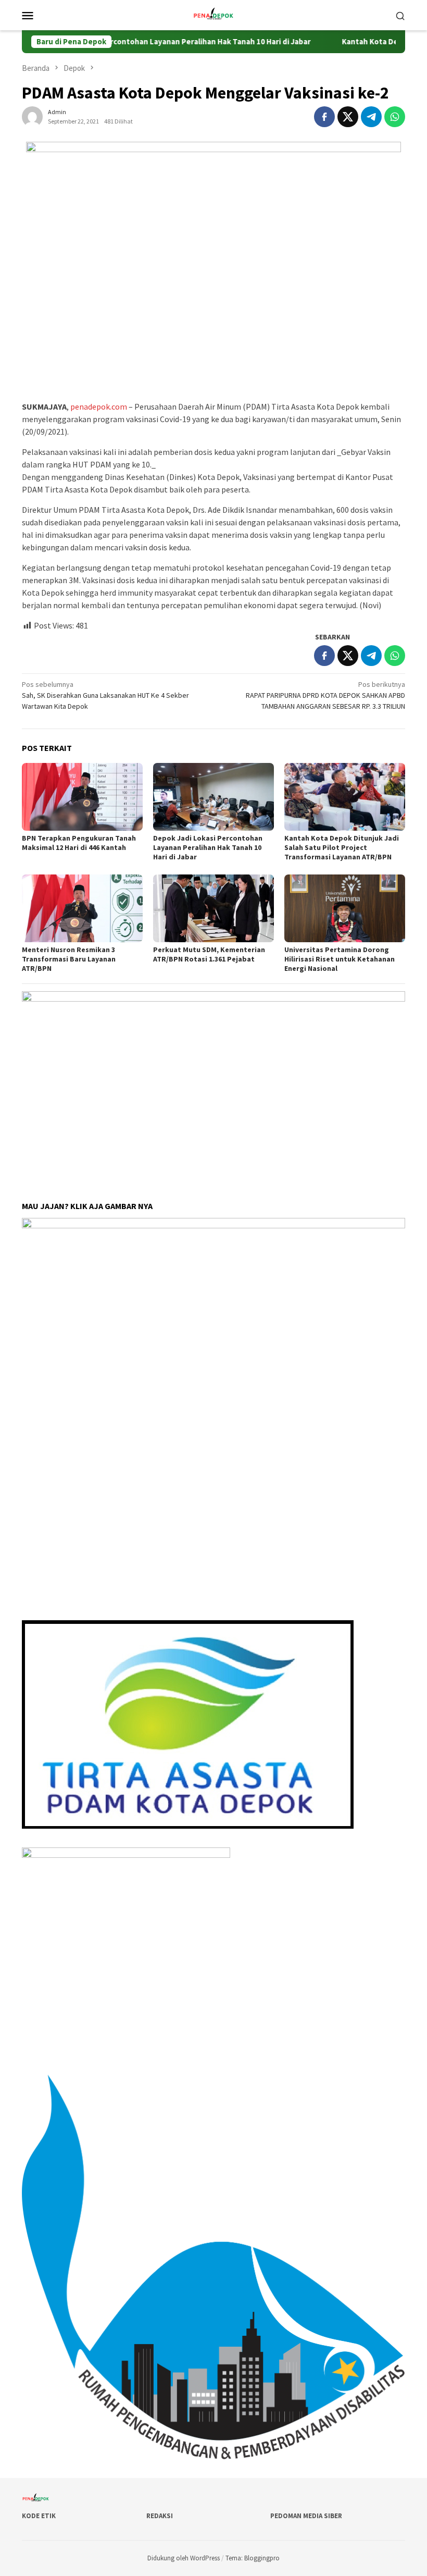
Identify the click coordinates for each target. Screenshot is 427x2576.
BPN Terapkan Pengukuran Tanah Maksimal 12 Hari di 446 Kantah (79, 843)
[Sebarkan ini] (324, 117)
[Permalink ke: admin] (32, 116)
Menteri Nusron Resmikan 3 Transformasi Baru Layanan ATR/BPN (69, 959)
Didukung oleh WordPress (184, 2558)
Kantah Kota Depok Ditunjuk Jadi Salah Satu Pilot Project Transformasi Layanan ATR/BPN (342, 847)
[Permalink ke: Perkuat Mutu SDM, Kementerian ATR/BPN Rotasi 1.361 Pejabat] (213, 908)
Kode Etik (39, 2516)
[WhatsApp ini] (395, 117)
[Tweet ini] (348, 117)
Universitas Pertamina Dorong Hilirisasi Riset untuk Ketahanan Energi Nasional (340, 959)
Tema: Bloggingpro (253, 2558)
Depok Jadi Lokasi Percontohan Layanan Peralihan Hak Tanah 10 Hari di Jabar (208, 847)
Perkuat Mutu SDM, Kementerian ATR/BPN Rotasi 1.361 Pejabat (209, 954)
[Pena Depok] (213, 14)
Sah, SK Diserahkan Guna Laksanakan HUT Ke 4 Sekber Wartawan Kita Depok (105, 695)
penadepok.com (99, 406)
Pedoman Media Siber (306, 2516)
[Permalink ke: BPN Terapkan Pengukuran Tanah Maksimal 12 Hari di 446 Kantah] (82, 797)
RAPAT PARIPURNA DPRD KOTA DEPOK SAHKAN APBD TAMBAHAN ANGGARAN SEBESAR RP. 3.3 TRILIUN (325, 695)
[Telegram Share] (371, 117)
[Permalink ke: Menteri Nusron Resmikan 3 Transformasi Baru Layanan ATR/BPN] (82, 908)
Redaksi (160, 2516)
